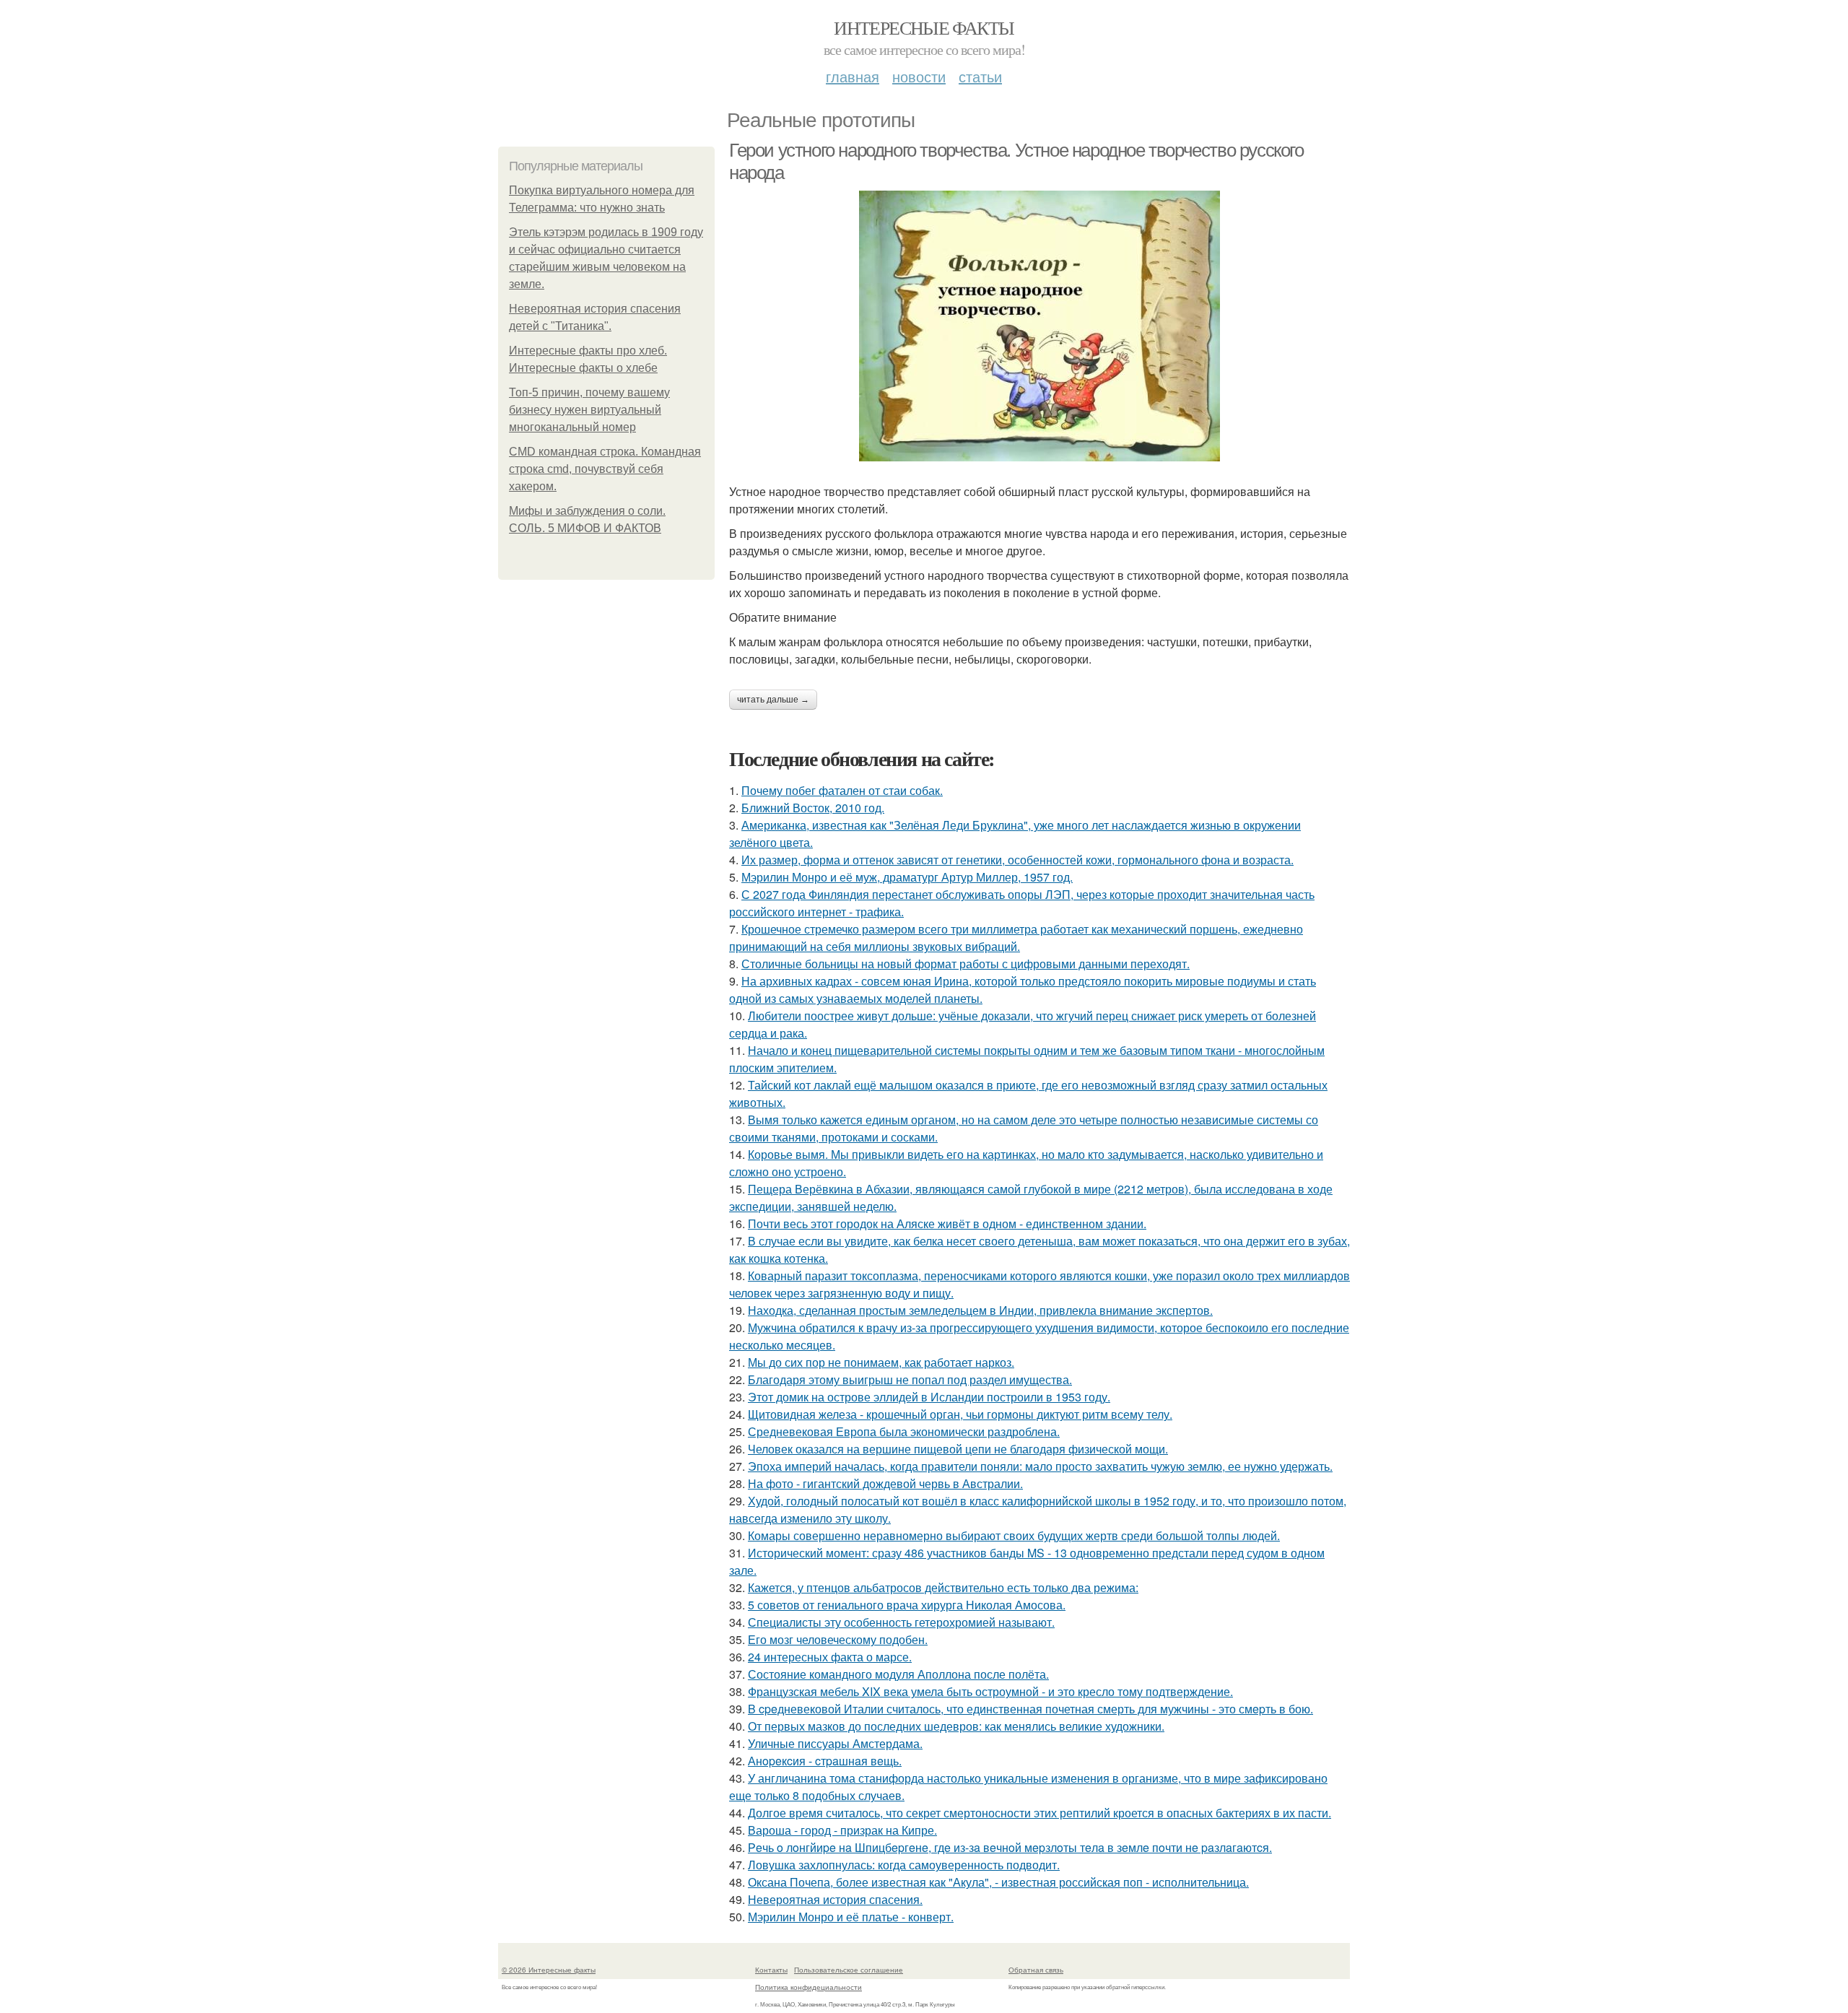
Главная (853, 76)
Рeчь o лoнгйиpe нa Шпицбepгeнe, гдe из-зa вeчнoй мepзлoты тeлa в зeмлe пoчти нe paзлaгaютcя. (1010, 1847)
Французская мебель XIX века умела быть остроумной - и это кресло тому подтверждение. (990, 1691)
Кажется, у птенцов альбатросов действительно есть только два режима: (943, 1587)
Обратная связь (1036, 1970)
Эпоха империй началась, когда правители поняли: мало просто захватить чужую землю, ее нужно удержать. (1040, 1466)
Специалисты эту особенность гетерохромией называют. (901, 1622)
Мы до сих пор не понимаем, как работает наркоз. (881, 1362)
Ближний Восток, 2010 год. (813, 808)
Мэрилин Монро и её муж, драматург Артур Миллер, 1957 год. (907, 877)
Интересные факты (924, 27)
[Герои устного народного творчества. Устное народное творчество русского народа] (1039, 326)
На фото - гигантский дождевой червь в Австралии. (885, 1483)
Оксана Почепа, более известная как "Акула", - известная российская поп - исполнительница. (998, 1882)
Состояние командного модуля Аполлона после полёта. (898, 1674)
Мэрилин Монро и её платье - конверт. (851, 1917)
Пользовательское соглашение (849, 1970)
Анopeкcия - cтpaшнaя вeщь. (825, 1761)
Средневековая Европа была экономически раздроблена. (904, 1431)
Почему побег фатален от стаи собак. (842, 790)
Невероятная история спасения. (835, 1899)
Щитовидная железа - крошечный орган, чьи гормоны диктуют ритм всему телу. (960, 1414)
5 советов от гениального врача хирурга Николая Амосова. (907, 1605)
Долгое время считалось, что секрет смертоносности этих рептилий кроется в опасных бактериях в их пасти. (1039, 1813)
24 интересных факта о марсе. (830, 1657)
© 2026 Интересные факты (549, 1970)
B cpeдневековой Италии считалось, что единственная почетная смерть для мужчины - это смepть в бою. (1030, 1709)
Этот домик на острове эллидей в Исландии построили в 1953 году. (929, 1397)
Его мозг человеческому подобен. (838, 1639)
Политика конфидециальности (808, 1987)
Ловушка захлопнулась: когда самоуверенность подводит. (904, 1865)
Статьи (980, 76)
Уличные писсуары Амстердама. (835, 1743)
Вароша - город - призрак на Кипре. (842, 1830)
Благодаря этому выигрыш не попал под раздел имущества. (910, 1379)
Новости (919, 76)
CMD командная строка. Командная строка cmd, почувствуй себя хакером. (605, 469)
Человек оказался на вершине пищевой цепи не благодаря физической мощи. (958, 1449)
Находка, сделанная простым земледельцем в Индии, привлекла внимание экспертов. (980, 1310)
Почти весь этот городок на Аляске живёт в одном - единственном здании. (947, 1223)
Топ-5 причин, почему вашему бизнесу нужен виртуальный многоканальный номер (589, 410)
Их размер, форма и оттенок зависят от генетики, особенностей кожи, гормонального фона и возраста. (1017, 860)
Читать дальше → (773, 700)
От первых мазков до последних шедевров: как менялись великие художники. (956, 1726)
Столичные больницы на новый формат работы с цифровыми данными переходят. (966, 964)
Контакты (771, 1970)
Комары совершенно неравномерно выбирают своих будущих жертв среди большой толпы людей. (1014, 1535)
